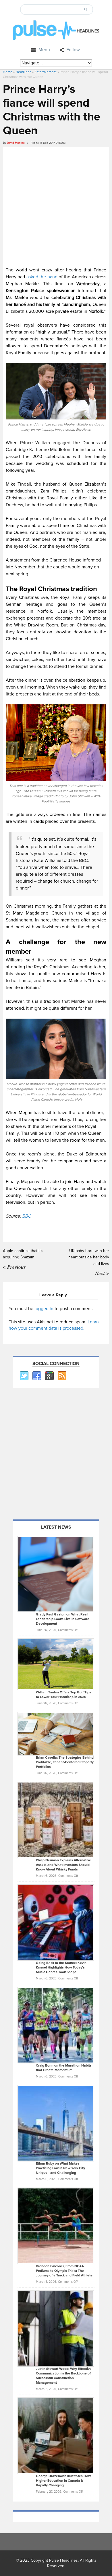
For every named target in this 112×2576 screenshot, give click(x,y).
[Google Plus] (49, 1376)
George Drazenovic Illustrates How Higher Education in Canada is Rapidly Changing (63, 2481)
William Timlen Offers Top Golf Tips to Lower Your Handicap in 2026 (63, 1695)
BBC (27, 1216)
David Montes (16, 143)
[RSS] (62, 1376)
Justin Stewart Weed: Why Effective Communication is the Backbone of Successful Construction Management (64, 2376)
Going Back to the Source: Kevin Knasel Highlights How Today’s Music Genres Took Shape (61, 1968)
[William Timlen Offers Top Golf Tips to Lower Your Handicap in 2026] (56, 1664)
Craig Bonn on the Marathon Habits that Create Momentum (64, 2068)
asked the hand (42, 277)
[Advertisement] (56, 206)
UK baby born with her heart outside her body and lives (89, 1257)
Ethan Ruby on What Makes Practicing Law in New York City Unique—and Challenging (60, 2168)
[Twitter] (24, 1376)
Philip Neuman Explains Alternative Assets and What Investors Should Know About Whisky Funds (63, 1865)
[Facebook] (36, 1376)
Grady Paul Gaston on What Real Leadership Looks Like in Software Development (63, 1619)
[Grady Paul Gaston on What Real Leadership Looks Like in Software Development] (56, 1574)
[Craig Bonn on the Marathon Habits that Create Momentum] (56, 2025)
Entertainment (46, 72)
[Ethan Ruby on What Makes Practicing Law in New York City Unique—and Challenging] (56, 2123)
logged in (44, 1309)
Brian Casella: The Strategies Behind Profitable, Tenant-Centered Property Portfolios (65, 1762)
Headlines (23, 72)
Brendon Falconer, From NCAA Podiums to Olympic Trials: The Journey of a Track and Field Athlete (64, 2271)
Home (8, 72)
